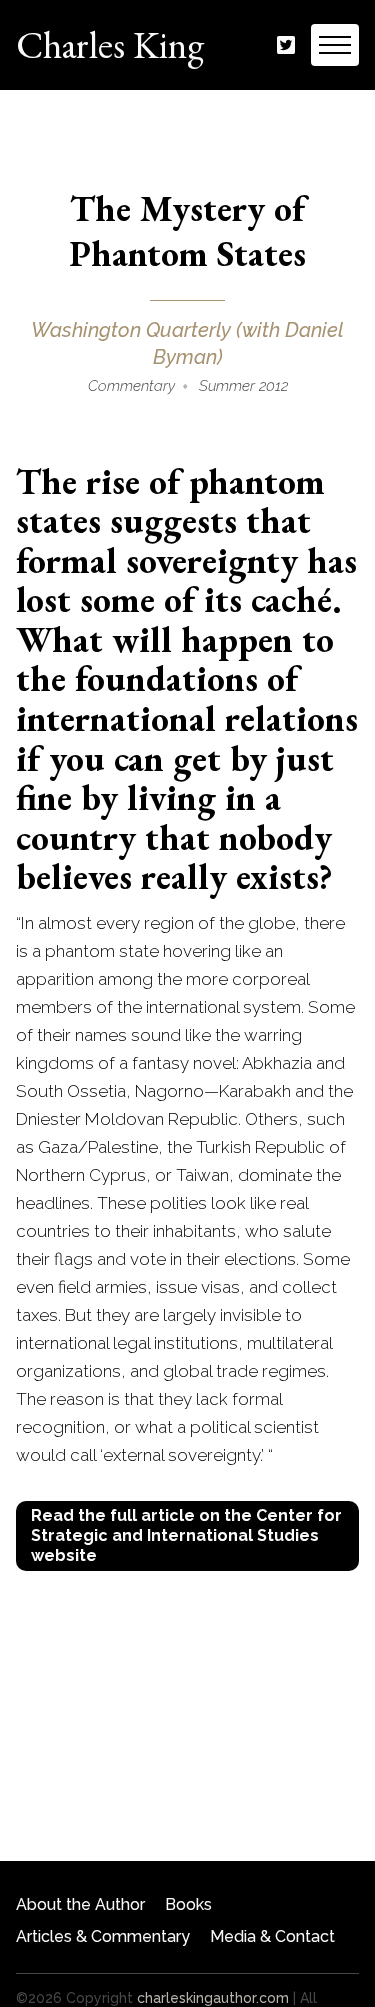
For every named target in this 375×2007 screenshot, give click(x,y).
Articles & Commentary (103, 1936)
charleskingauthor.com (213, 1998)
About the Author (80, 1904)
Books (188, 1904)
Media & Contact (272, 1936)
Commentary (131, 386)
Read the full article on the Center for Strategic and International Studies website (186, 1535)
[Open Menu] (335, 45)
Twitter (286, 45)
